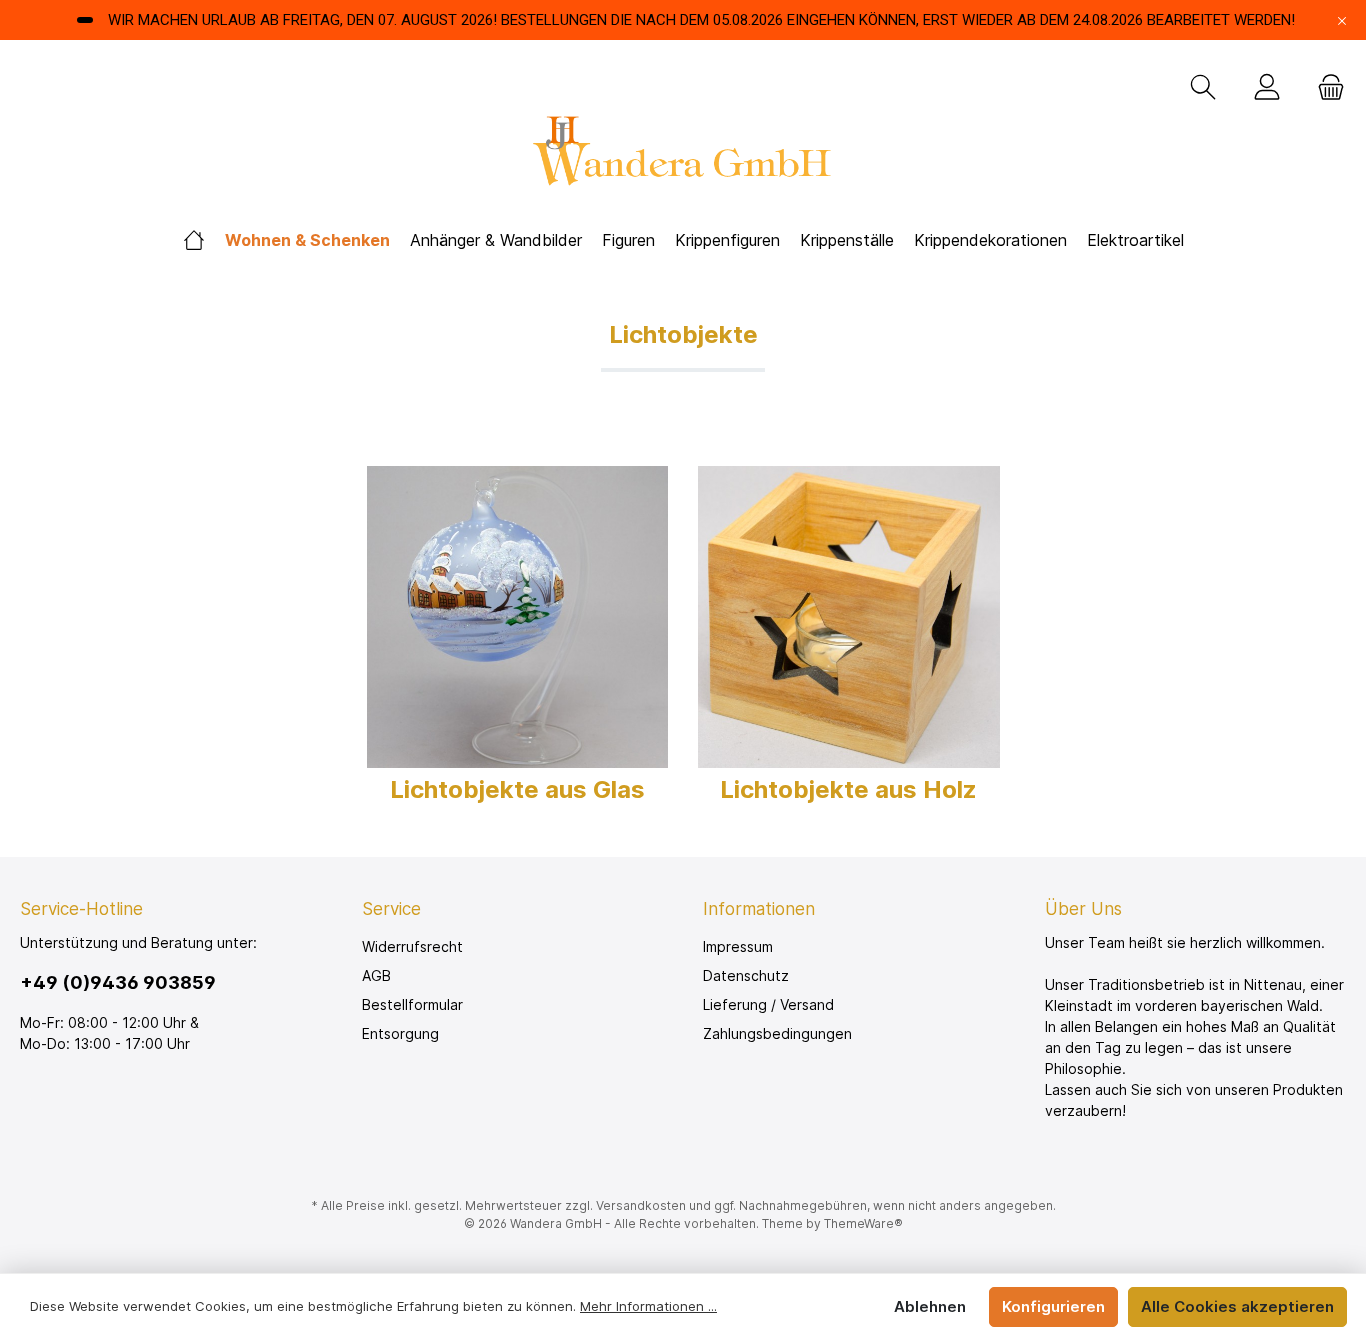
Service (391, 909)
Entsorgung (400, 1033)
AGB (376, 975)
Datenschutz (746, 975)
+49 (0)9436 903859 (118, 982)
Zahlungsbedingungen (777, 1033)
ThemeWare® (863, 1223)
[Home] (194, 240)
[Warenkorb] (1325, 88)
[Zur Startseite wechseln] (683, 157)
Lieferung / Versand (768, 1004)
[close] (1342, 20)
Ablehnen (930, 1306)
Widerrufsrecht (412, 946)
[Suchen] (1203, 88)
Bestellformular (412, 1004)
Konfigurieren (1053, 1306)
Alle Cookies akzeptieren (1237, 1306)
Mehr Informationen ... (648, 1306)
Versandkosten (641, 1205)
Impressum (738, 946)
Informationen (759, 909)
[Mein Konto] (1267, 88)
